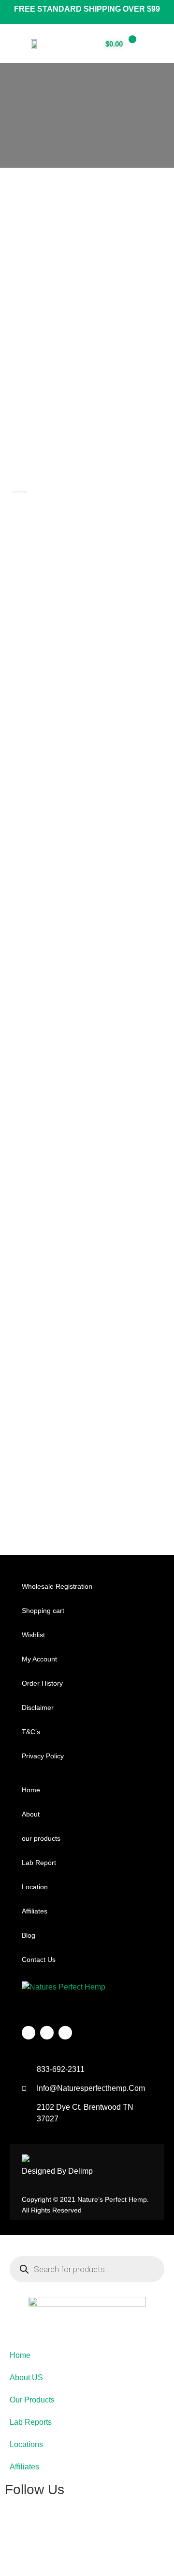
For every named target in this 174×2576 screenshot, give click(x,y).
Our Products (32, 2400)
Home (20, 2355)
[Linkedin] (65, 2033)
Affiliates (24, 2467)
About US (26, 2378)
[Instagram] (47, 2033)
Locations (26, 2444)
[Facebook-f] (29, 2033)
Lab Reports (31, 2422)
